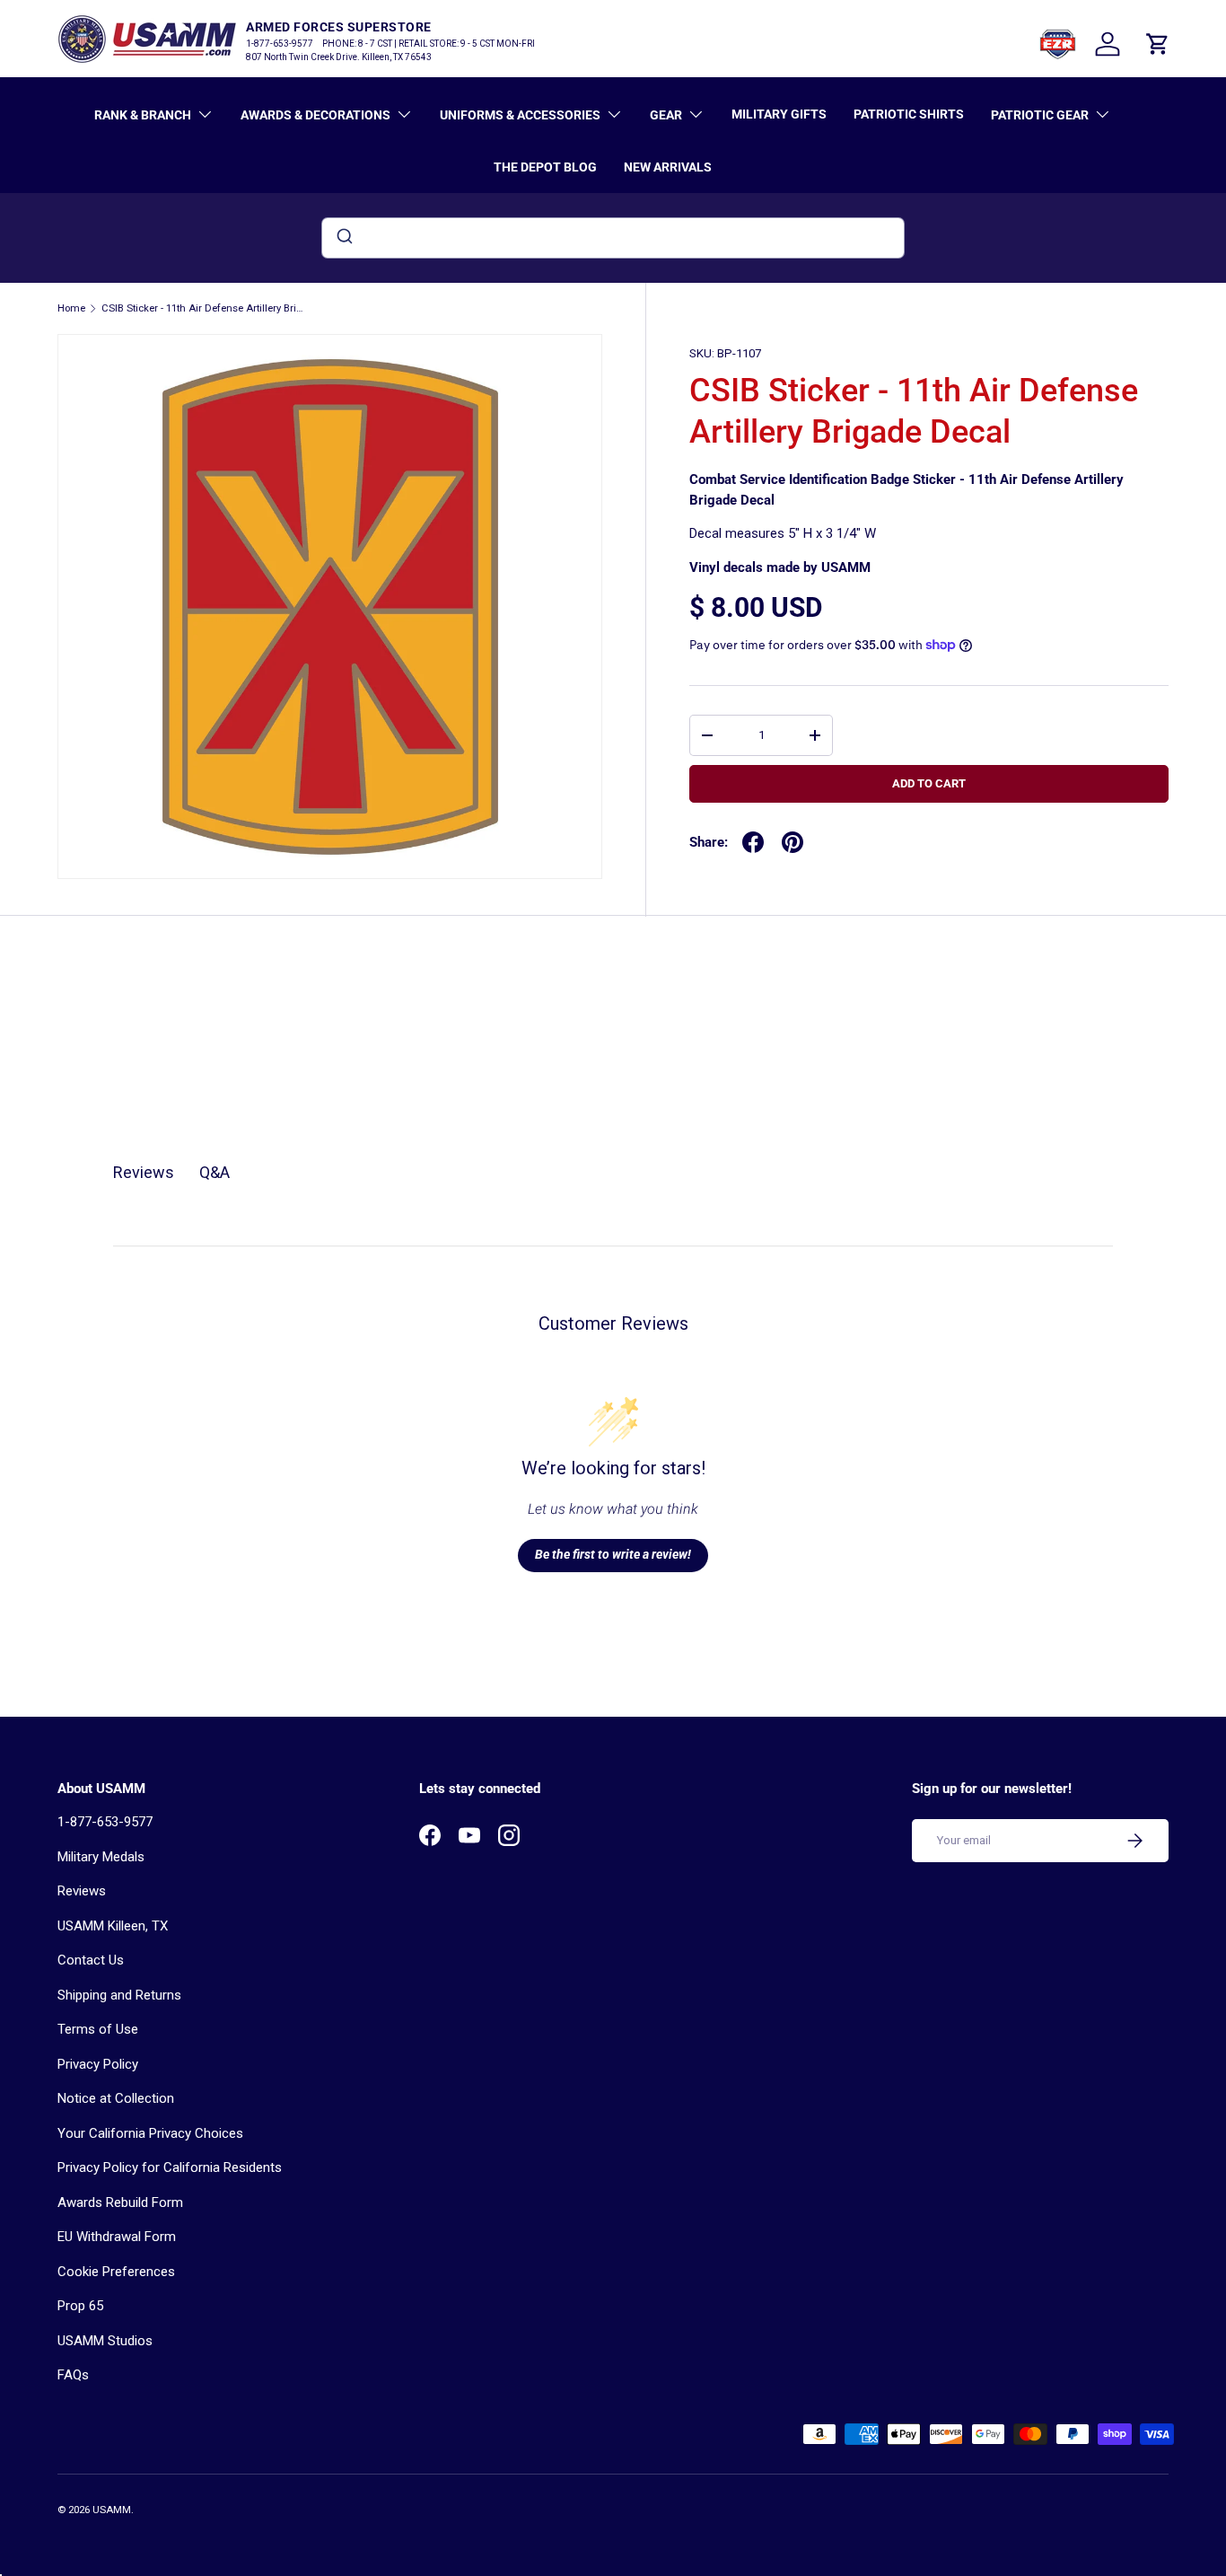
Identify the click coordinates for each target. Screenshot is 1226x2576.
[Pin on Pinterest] (793, 842)
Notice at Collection (116, 2098)
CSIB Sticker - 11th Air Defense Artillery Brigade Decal (202, 308)
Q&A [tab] (215, 1172)
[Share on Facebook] (753, 842)
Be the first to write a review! (613, 1554)
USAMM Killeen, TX (113, 1926)
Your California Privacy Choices (150, 2133)
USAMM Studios (105, 2341)
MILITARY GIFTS (779, 114)
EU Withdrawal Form (117, 2237)
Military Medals (101, 1857)
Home (71, 308)
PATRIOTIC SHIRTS (909, 114)
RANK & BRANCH (143, 115)
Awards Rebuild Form (120, 2202)
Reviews (82, 1891)
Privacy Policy (98, 2064)
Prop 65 (80, 2306)
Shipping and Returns (119, 1995)
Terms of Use (98, 2029)
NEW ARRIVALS (668, 167)
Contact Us (91, 1960)
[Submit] (343, 238)
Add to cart (929, 783)
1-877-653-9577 (105, 1822)
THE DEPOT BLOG (545, 167)
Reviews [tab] (144, 1172)
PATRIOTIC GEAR (1040, 115)
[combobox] (613, 238)
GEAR (666, 115)
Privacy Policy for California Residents (170, 2167)
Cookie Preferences (116, 2272)
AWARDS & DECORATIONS (315, 115)
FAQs (73, 2375)
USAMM (112, 2510)
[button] (1158, 44)
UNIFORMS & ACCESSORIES (520, 115)
